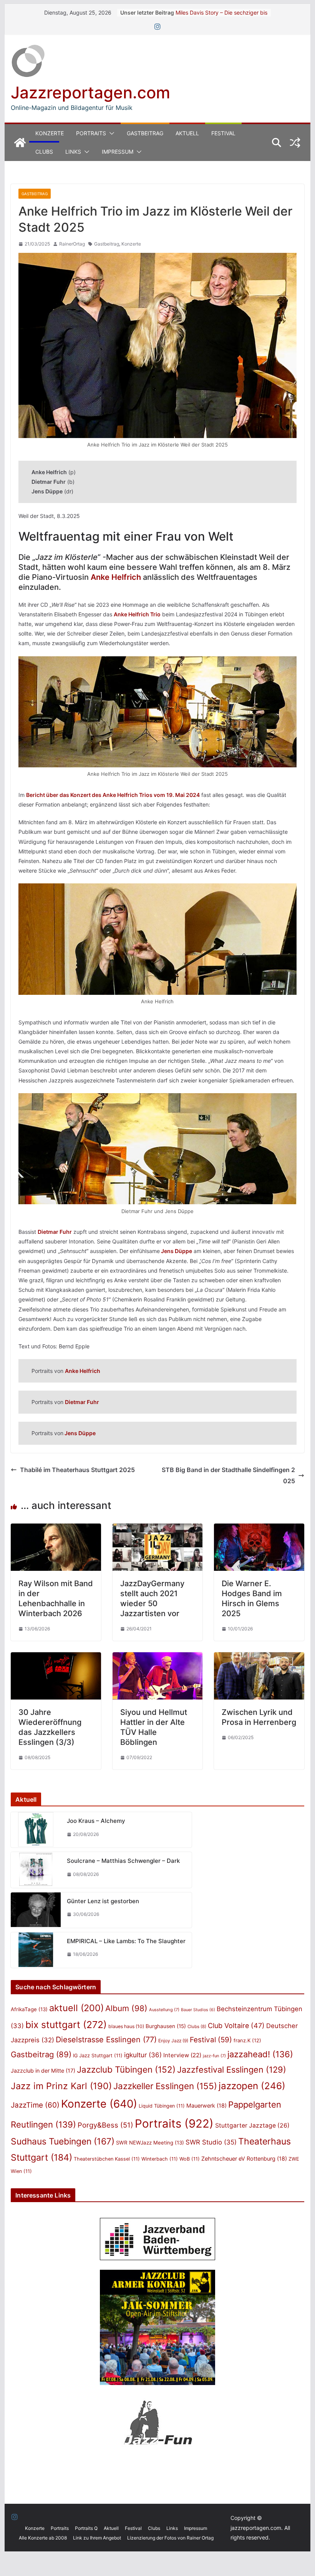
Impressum (118, 152)
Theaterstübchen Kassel (107, 2159)
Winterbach (160, 2159)
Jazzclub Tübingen (126, 2069)
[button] (110, 133)
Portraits (91, 133)
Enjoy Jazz (173, 2041)
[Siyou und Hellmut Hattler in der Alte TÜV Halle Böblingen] (157, 1658)
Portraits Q (86, 2528)
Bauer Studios (198, 2010)
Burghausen (166, 2026)
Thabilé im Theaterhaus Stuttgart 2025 (77, 1470)
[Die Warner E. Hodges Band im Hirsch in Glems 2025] (259, 1529)
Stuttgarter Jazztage (252, 2125)
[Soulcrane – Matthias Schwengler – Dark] (36, 1870)
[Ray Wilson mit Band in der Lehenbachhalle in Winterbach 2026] (56, 1529)
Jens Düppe (176, 1251)
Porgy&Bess (105, 2125)
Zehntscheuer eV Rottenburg (244, 2159)
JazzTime (35, 2105)
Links (73, 152)
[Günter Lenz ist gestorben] (36, 1910)
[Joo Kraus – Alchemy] (36, 1830)
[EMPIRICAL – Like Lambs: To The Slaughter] (36, 1950)
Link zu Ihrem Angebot (97, 2538)
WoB (190, 2159)
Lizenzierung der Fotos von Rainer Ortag (170, 2538)
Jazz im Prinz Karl (61, 2086)
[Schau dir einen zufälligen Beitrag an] (295, 143)
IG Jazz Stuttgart (98, 2056)
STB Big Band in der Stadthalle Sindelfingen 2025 (228, 1475)
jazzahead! (260, 2054)
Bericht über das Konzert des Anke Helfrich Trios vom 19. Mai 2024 (113, 795)
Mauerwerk (206, 2105)
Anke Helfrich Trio (137, 614)
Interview (182, 2055)
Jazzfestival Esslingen (232, 2070)
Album (126, 2008)
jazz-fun (214, 2056)
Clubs (44, 152)
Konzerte (50, 133)
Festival (223, 133)
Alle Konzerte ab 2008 (43, 2538)
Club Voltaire (236, 2026)
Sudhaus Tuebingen (63, 2141)
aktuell (76, 2008)
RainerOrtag (72, 244)
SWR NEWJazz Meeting (150, 2143)
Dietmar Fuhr (55, 1232)
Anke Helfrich (116, 577)
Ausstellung (164, 2010)
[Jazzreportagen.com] (20, 143)
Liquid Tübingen (162, 2106)
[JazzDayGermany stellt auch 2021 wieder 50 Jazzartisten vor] (157, 1529)
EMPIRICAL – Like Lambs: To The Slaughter (126, 1941)
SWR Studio (211, 2142)
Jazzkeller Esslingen (165, 2086)
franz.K (247, 2040)
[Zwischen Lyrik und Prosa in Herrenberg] (259, 1658)
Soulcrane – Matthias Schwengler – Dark (123, 1861)
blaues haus (126, 2026)
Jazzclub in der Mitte (43, 2071)
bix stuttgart (66, 2025)
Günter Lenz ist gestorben (103, 1901)
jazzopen (252, 2086)
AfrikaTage (29, 2009)
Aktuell (187, 133)
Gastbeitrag (145, 133)
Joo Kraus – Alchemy (96, 1821)
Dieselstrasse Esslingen (106, 2040)
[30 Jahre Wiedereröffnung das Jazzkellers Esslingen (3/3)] (56, 1658)
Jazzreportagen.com (90, 92)
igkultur (143, 2055)
